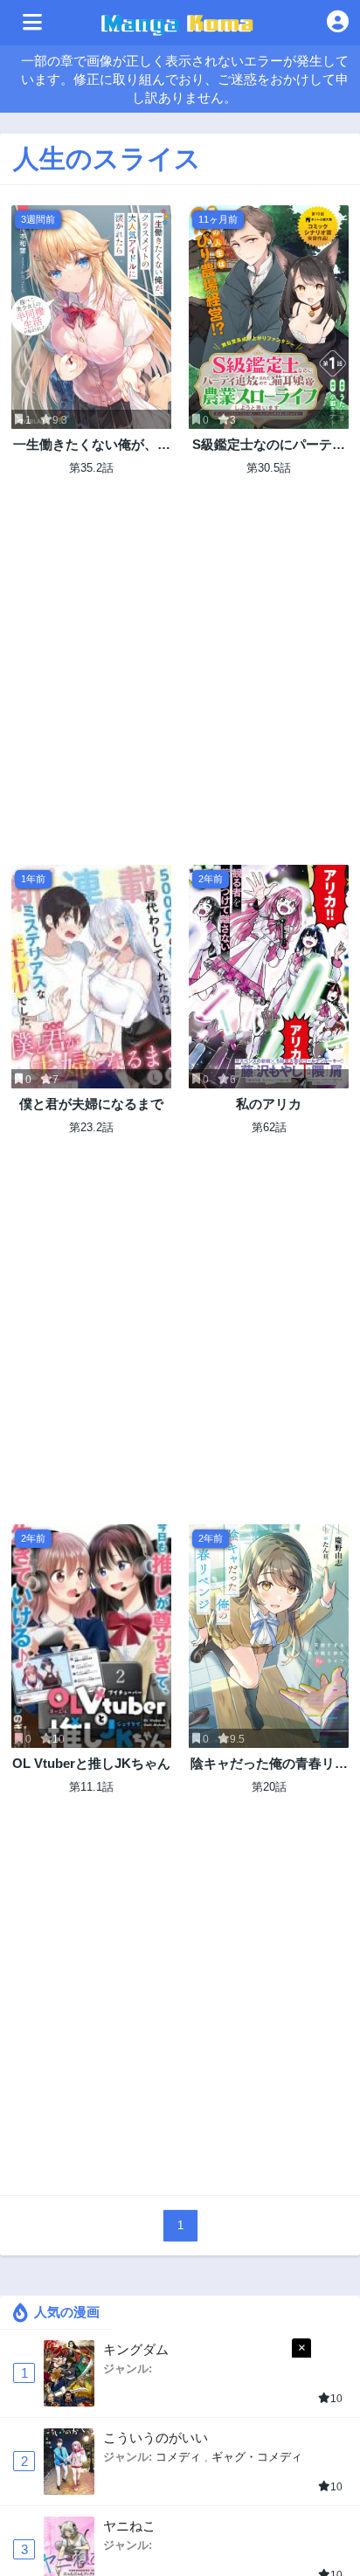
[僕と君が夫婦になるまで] (91, 977)
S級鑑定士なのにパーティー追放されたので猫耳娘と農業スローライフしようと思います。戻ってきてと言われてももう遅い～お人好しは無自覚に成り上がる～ (269, 445)
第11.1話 (91, 1787)
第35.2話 (91, 468)
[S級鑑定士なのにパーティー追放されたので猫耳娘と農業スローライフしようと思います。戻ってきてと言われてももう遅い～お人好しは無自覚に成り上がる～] (269, 317)
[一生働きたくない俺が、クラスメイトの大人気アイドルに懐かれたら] (91, 317)
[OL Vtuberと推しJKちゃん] (91, 1636)
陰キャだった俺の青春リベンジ (269, 1764)
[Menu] (32, 23)
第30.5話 (269, 468)
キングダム (136, 2349)
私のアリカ (269, 1104)
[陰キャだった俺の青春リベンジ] (269, 1636)
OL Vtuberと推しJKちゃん (91, 1763)
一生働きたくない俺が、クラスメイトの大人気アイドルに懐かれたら (92, 445)
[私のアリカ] (269, 977)
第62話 (269, 1127)
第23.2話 (91, 1127)
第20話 (269, 1787)
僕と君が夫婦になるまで (91, 1104)
